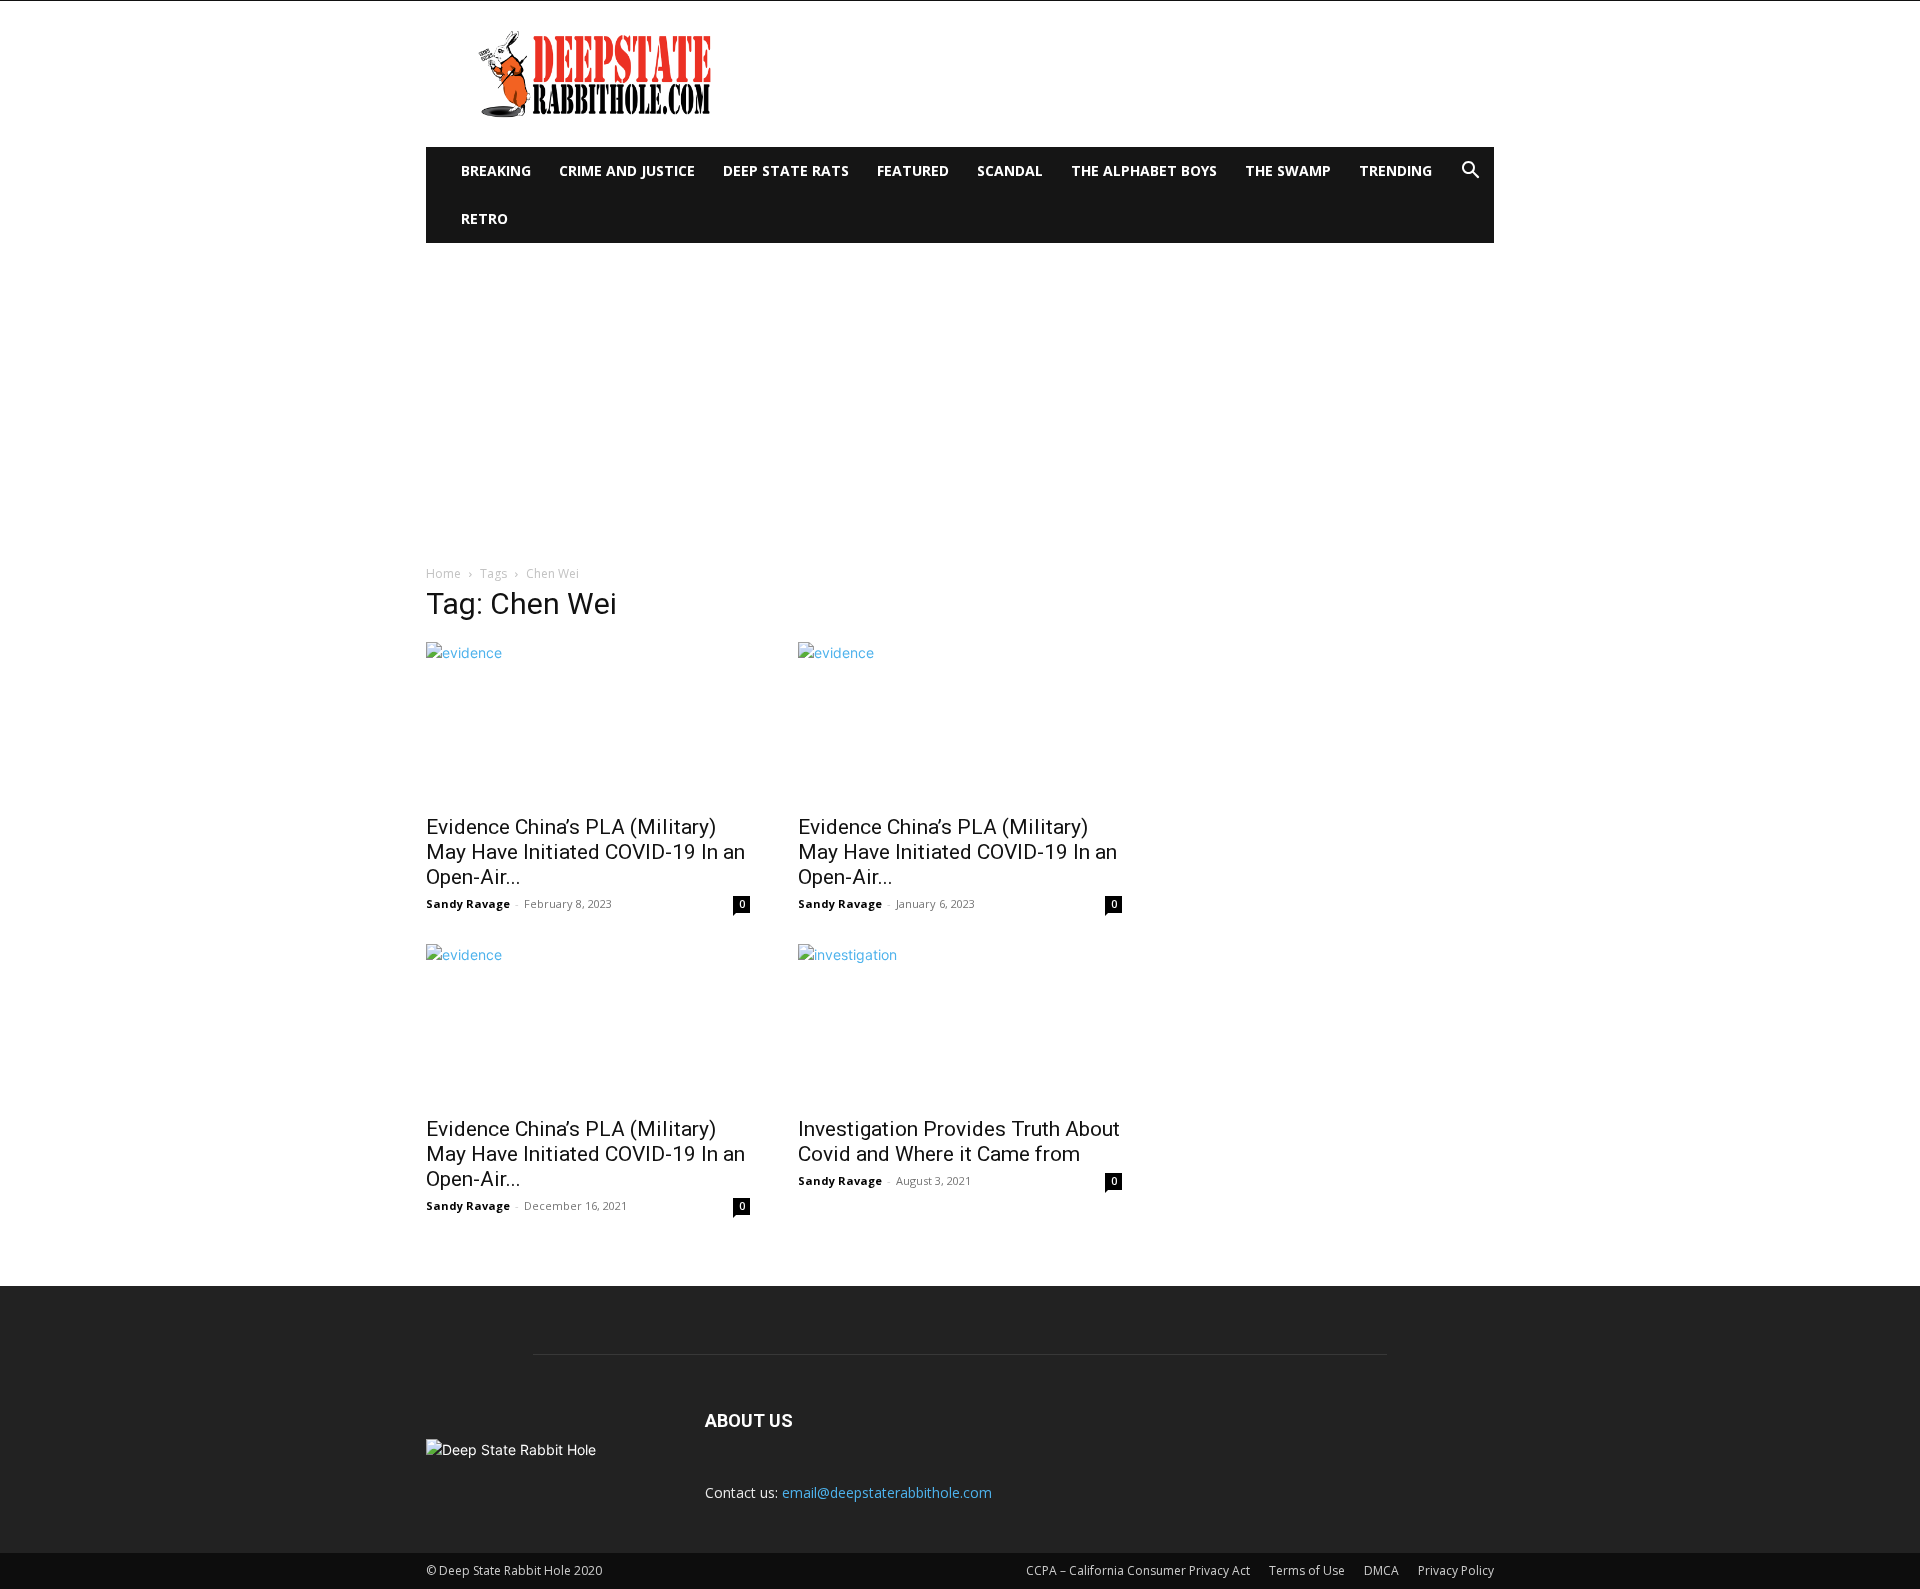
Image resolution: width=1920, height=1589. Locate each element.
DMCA (1381, 1570)
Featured (913, 170)
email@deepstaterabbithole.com (887, 1492)
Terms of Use (1307, 1570)
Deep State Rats (786, 170)
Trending (1395, 170)
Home (443, 573)
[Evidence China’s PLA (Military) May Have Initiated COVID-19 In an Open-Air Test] (588, 722)
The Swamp (1288, 170)
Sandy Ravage (468, 903)
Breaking (496, 170)
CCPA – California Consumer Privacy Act (1138, 1570)
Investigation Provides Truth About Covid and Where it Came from (959, 1141)
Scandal (1010, 170)
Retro (484, 218)
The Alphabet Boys (1144, 170)
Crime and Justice (627, 170)
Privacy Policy (1456, 1570)
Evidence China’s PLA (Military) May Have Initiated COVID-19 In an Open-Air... (585, 852)
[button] (1470, 172)
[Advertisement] (960, 393)
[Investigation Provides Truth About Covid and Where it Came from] (960, 1024)
